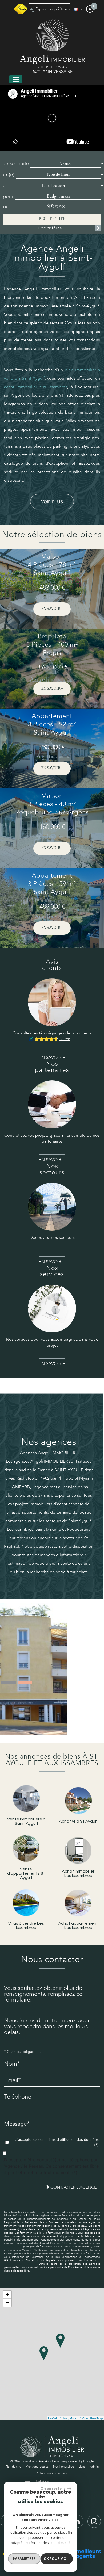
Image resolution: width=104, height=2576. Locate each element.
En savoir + (52, 609)
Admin (94, 2467)
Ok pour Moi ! (57, 2558)
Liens (82, 2467)
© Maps (68, 2418)
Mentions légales (37, 2467)
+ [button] (7, 2295)
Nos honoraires (63, 2467)
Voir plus (52, 502)
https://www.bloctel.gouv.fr (20, 2264)
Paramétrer (24, 2558)
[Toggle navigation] (16, 79)
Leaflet (52, 2418)
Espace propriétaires (52, 9)
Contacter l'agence (73, 2187)
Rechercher (52, 219)
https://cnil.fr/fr (13, 2247)
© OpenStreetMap (91, 2418)
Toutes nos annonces (54, 2473)
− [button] (7, 2303)
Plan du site (13, 2467)
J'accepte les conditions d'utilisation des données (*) (57, 2142)
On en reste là (53, 2488)
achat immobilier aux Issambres (36, 387)
